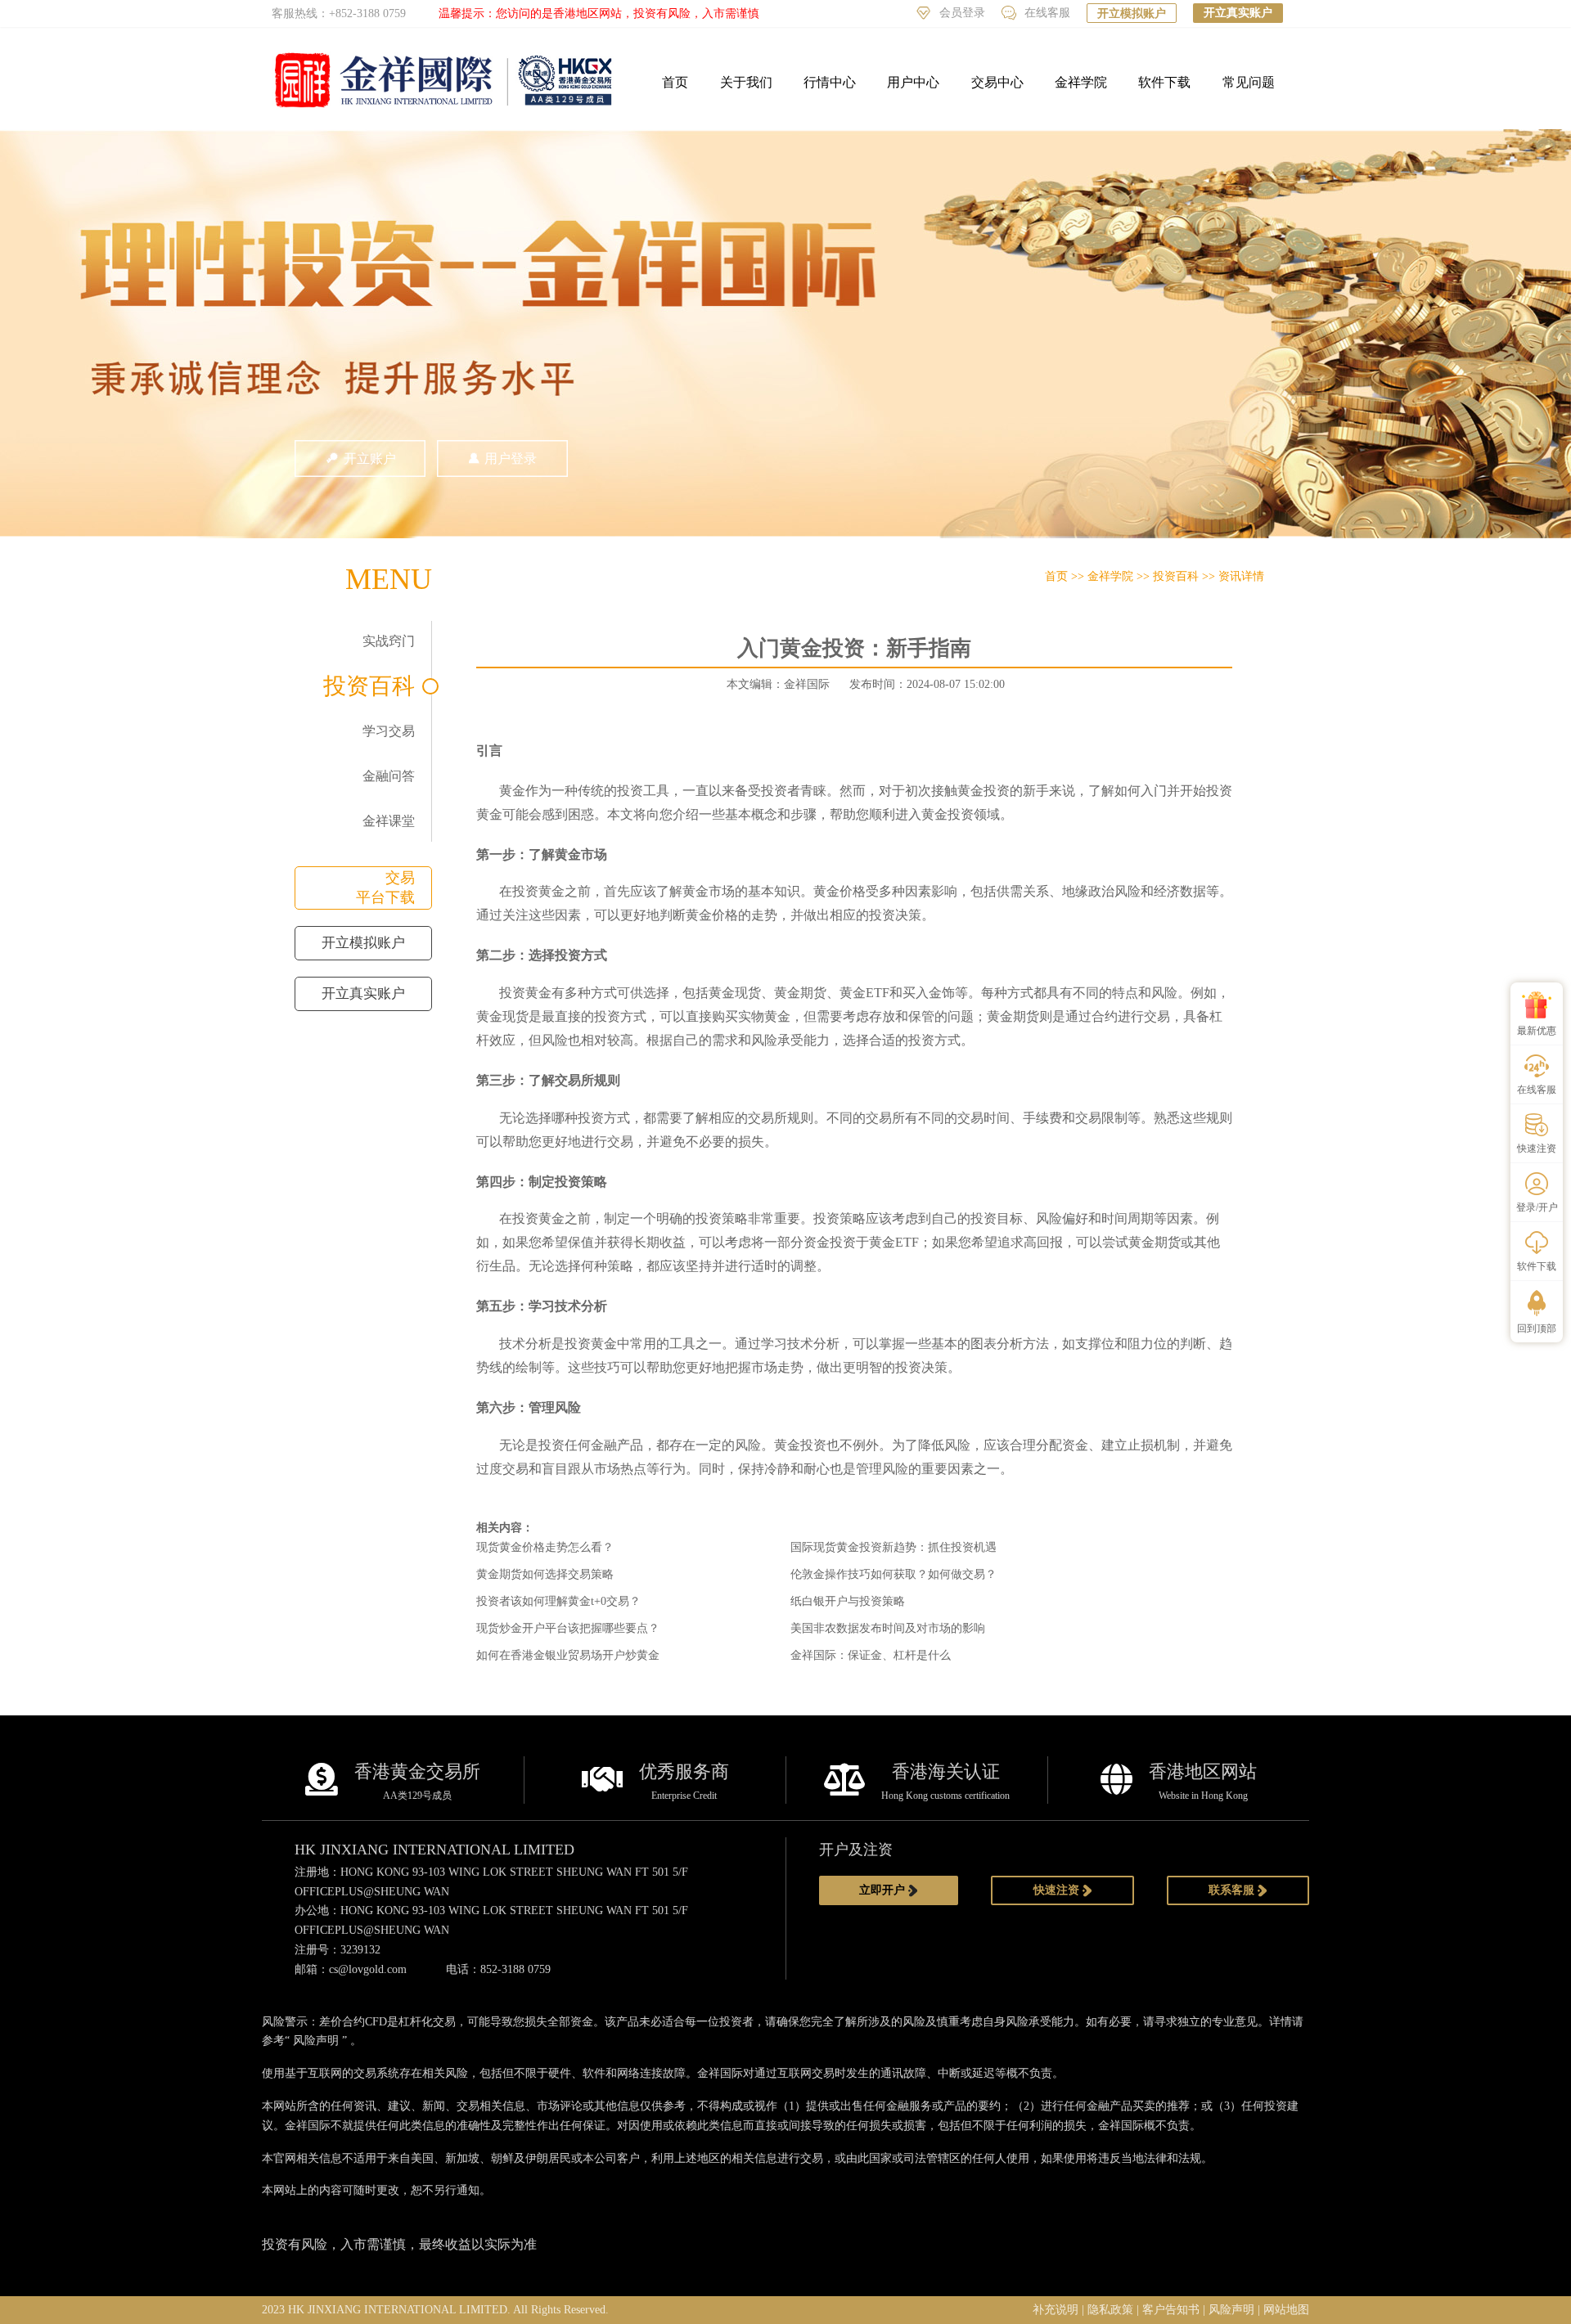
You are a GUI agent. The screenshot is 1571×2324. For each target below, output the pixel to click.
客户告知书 (1171, 2310)
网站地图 (1286, 2310)
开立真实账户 (1238, 13)
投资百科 (369, 686)
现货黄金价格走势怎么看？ (545, 1547)
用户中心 (913, 82)
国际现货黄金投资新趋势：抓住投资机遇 (894, 1547)
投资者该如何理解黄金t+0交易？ (558, 1601)
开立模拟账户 (1132, 13)
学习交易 (389, 731)
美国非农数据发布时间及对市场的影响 (888, 1628)
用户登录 (511, 459)
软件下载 (1164, 82)
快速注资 (1058, 1890)
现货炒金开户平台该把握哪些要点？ (568, 1628)
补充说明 (1056, 2310)
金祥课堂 (389, 821)
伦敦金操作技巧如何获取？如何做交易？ (894, 1574)
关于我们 (746, 82)
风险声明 (316, 2041)
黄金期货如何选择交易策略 (545, 1574)
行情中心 (830, 82)
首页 (675, 82)
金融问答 (389, 776)
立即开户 (884, 1890)
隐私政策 (1110, 2310)
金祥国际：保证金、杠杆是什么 (871, 1655)
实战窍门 (389, 641)
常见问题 (1249, 82)
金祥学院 (1081, 82)
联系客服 (1233, 1890)
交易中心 (997, 82)
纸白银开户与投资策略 (848, 1601)
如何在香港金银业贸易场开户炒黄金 (568, 1655)
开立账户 (370, 459)
